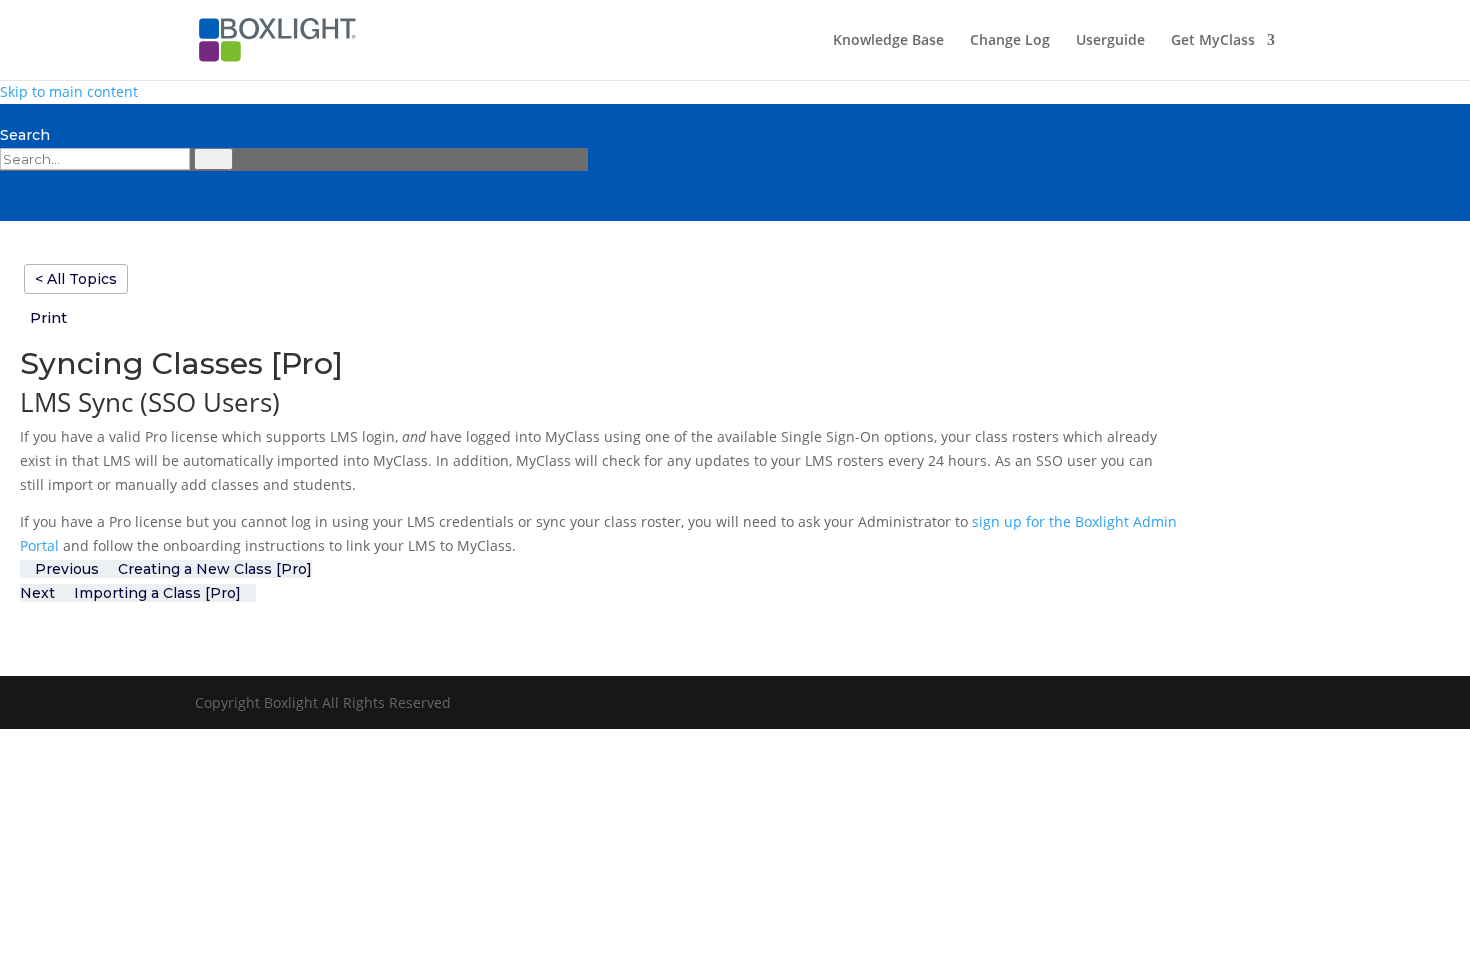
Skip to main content (69, 91)
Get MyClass (1213, 41)
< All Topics (76, 279)
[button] (56, 318)
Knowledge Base (888, 41)
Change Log (1010, 41)
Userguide (1110, 41)
